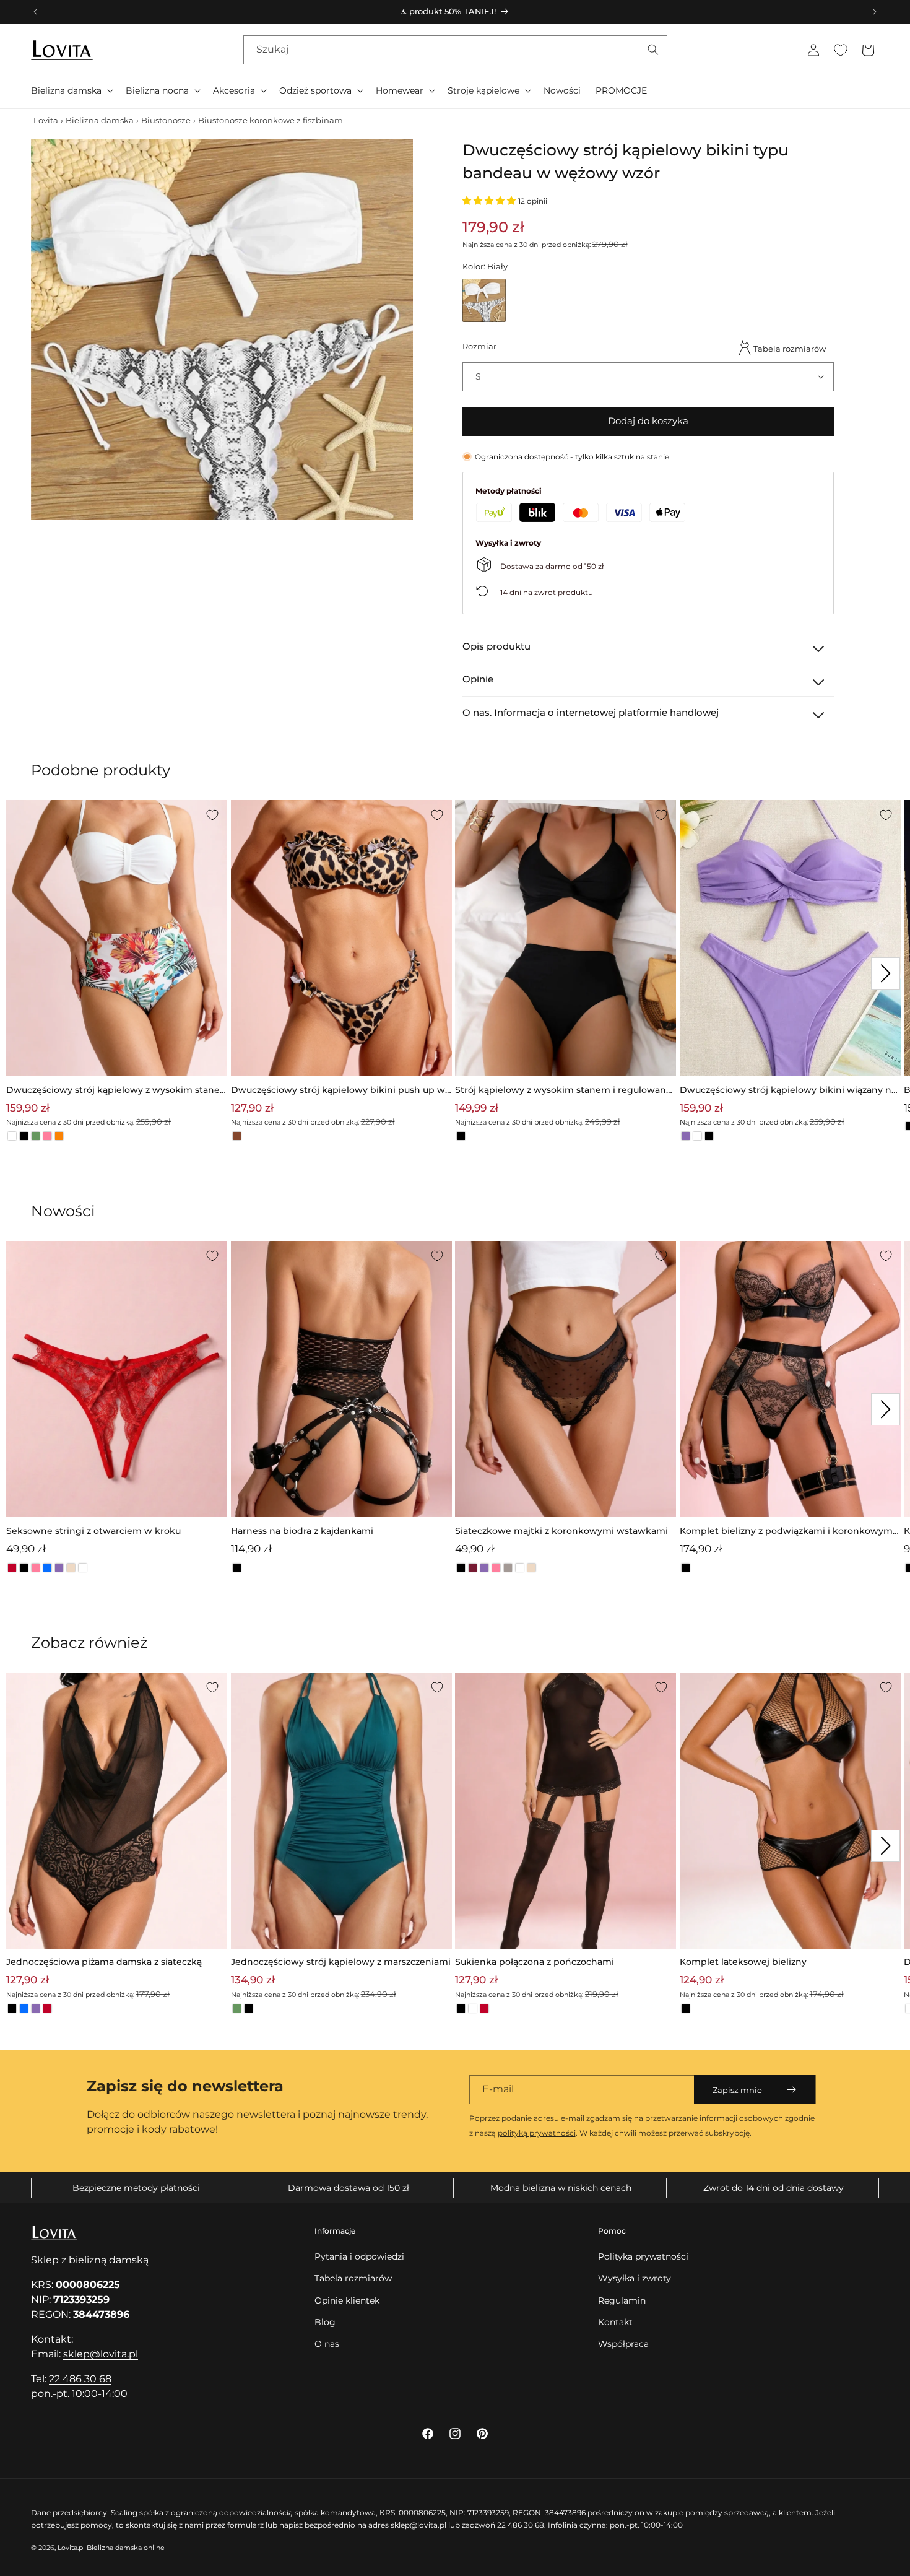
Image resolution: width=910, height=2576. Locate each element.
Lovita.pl (71, 2548)
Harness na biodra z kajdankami (302, 1531)
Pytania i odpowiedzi (359, 2256)
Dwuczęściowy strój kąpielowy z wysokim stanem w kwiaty (113, 1091)
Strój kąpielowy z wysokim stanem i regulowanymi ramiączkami (563, 1091)
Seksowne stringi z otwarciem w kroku (93, 1531)
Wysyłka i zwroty (635, 2278)
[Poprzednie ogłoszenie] (35, 12)
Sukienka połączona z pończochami (535, 1962)
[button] (71, 90)
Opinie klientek (347, 2300)
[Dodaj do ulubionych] (212, 815)
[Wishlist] (841, 50)
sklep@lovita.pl (101, 2354)
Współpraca (623, 2344)
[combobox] (455, 50)
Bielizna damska (100, 120)
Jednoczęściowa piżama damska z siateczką (104, 1962)
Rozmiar (479, 346)
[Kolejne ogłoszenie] (875, 12)
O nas (327, 2344)
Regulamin (622, 2300)
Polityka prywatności (643, 2256)
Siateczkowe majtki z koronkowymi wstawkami (561, 1531)
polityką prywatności (537, 2133)
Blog (325, 2322)
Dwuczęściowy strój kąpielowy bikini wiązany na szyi (788, 1091)
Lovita (46, 120)
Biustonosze (166, 120)
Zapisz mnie (737, 2090)
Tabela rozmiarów (790, 349)
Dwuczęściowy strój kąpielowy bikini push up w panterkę (338, 1091)
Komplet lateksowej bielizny (743, 1962)
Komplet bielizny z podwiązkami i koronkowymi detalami (787, 1532)
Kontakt (615, 2322)
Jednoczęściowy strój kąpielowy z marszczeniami (341, 1962)
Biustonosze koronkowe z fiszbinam (271, 120)
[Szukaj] (653, 50)
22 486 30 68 (80, 2379)
